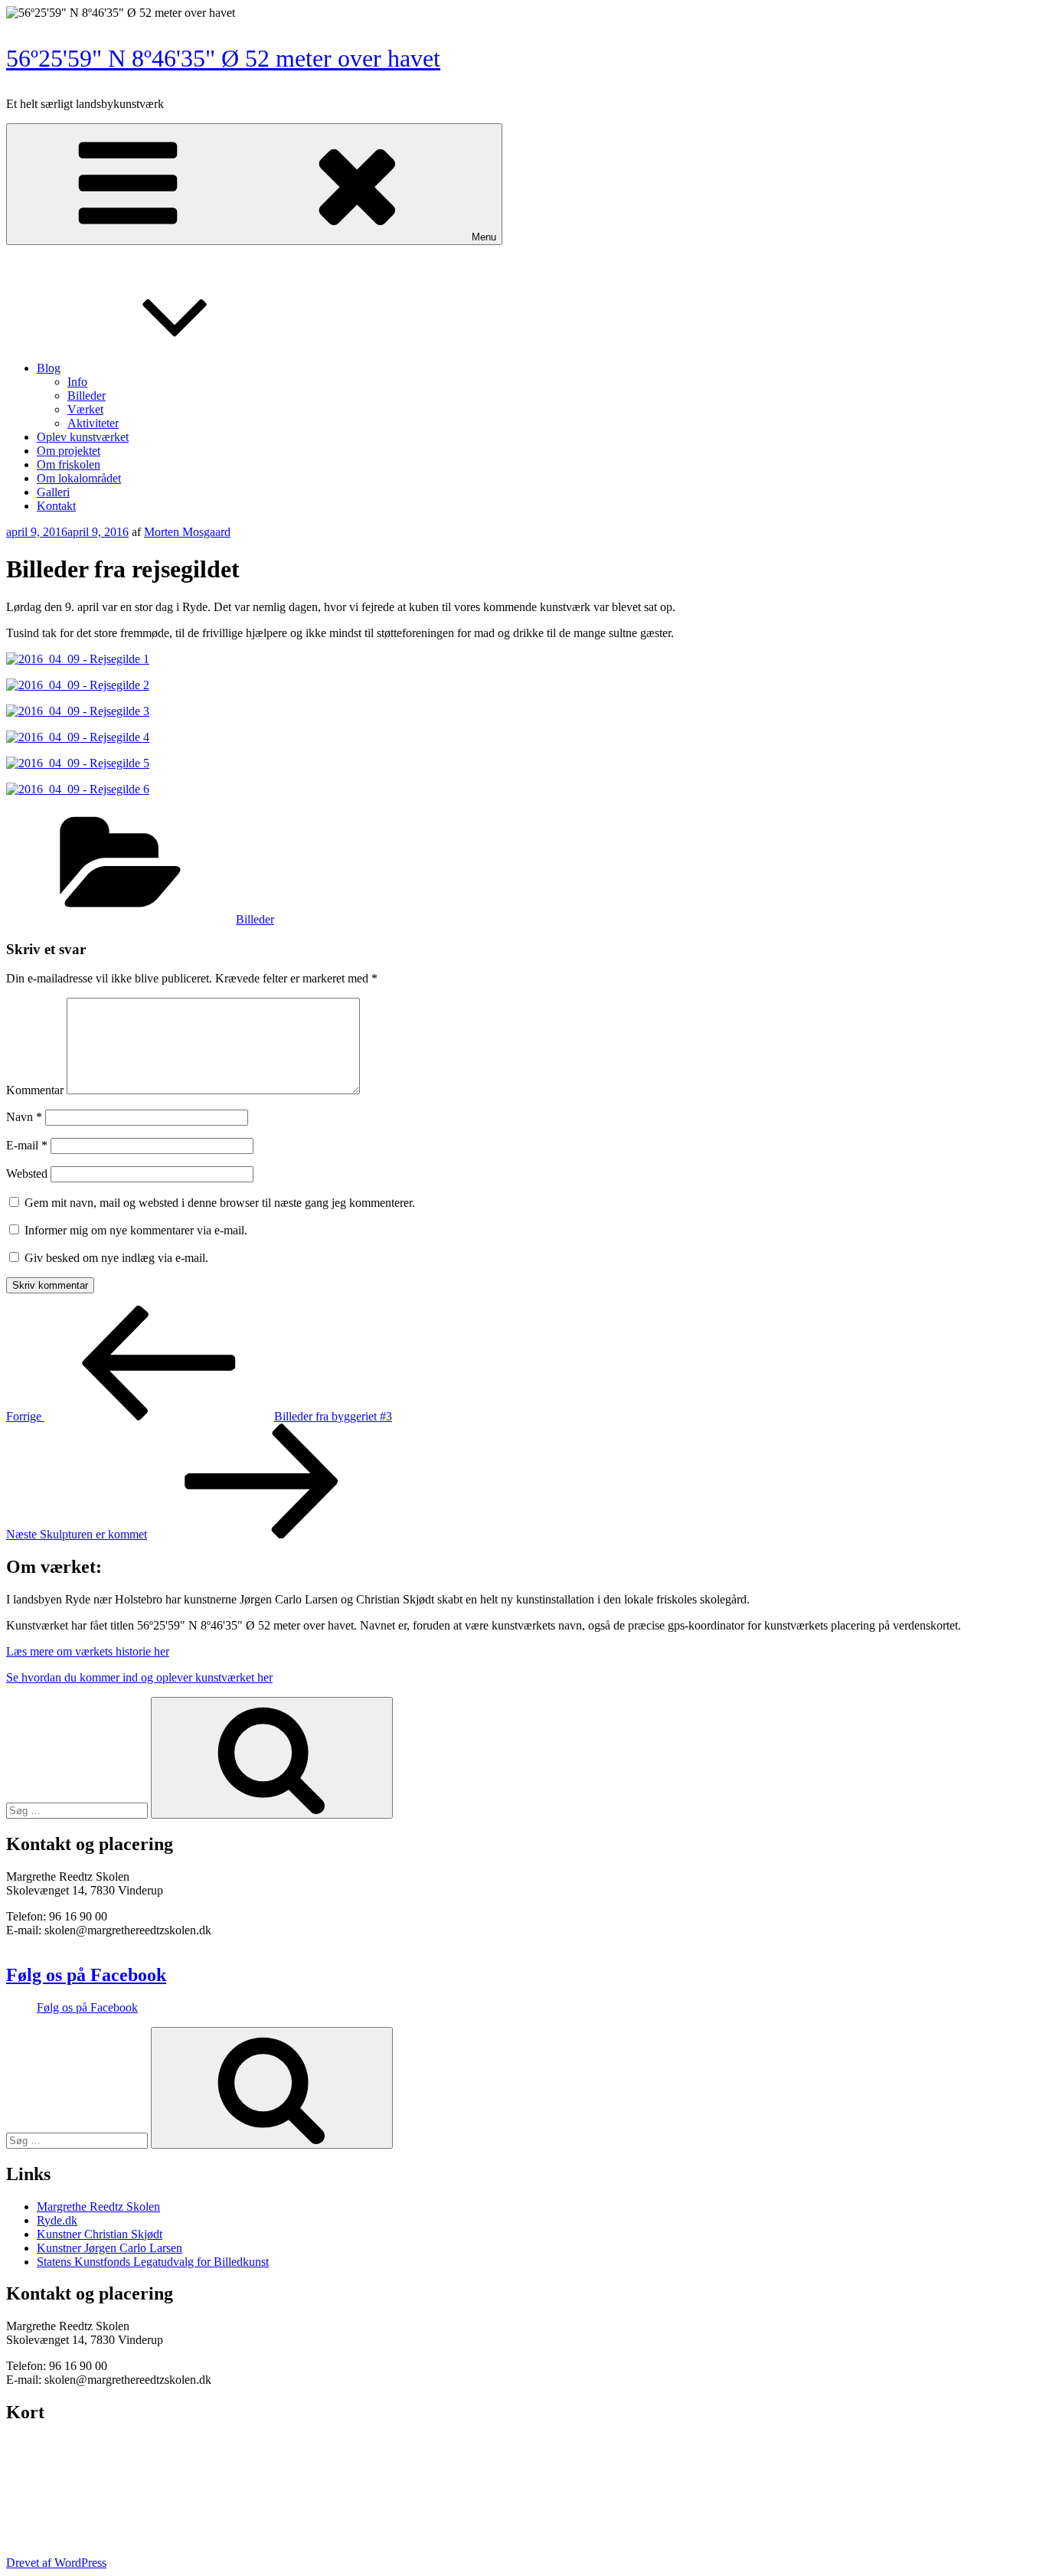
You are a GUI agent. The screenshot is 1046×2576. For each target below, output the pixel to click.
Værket (85, 409)
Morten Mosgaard (187, 532)
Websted (27, 1174)
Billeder (87, 396)
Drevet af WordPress (56, 2563)
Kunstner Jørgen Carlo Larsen (110, 2248)
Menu (484, 237)
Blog (49, 368)
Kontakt (56, 506)
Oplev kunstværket (83, 437)
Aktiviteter (93, 423)
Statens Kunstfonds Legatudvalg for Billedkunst (153, 2262)
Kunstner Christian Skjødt (100, 2234)
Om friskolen (69, 464)
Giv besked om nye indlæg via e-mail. (116, 1258)
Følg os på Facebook (86, 1975)
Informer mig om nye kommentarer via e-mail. (136, 1230)
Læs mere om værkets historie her (88, 1651)
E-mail (27, 1145)
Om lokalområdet (79, 478)
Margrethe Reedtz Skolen (98, 2207)
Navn (24, 1117)
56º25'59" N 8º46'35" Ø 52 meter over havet (223, 58)
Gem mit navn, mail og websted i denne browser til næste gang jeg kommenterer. (220, 1203)
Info (77, 382)
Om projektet (69, 451)
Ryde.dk (57, 2220)
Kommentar (35, 1090)
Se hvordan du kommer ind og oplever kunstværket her (139, 1677)
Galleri (53, 492)
